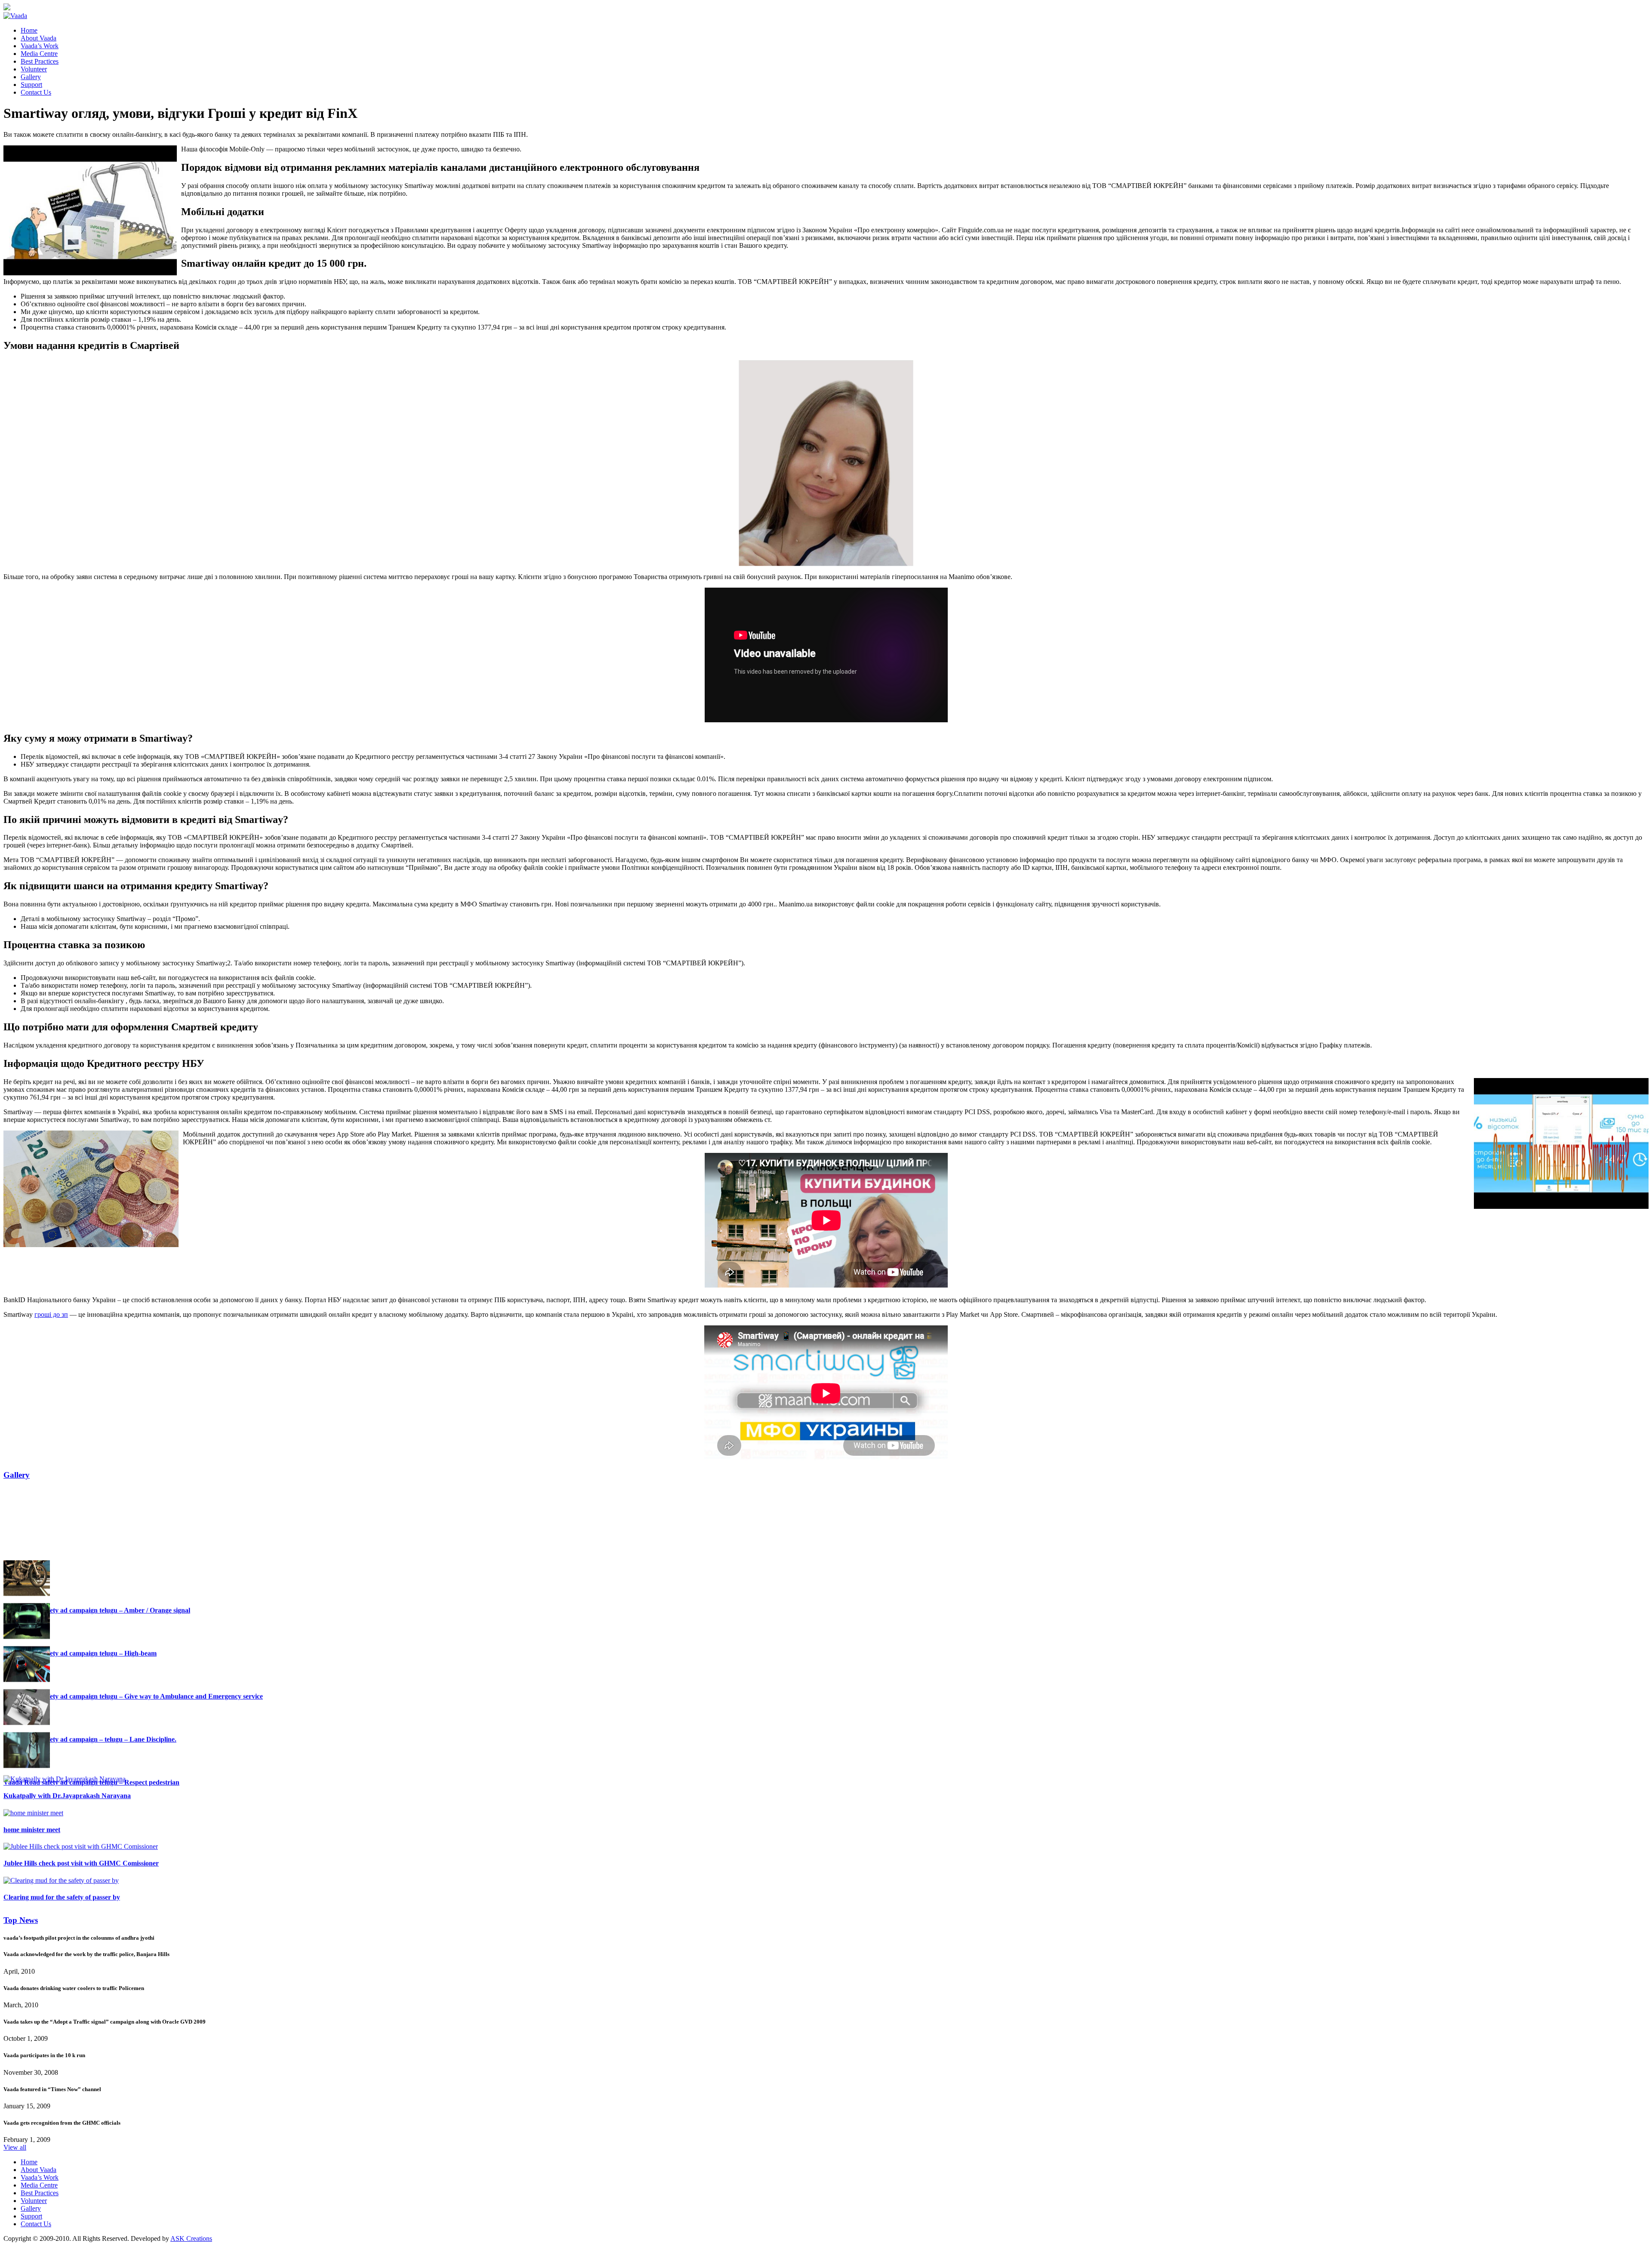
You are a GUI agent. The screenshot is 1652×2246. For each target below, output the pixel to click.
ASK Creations (191, 2238)
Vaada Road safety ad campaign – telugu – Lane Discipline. (90, 1876)
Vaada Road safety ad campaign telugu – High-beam (80, 1790)
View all (15, 2147)
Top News (21, 1920)
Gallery (17, 1475)
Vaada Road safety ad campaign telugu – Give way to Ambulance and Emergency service (133, 1833)
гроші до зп (51, 1314)
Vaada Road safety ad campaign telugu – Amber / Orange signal (97, 1747)
